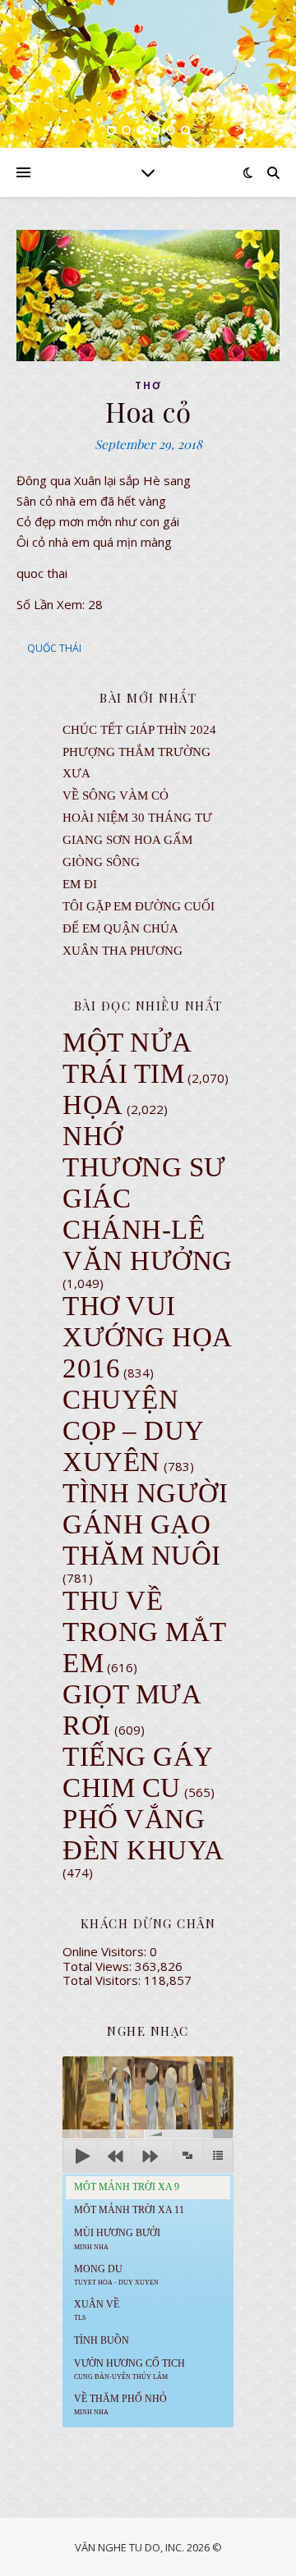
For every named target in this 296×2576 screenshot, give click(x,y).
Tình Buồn (102, 2340)
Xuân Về (97, 2310)
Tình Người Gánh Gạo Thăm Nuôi (145, 1524)
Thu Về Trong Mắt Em (144, 1632)
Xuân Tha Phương (123, 951)
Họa (93, 1105)
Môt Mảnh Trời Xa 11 (129, 2210)
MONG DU (116, 2275)
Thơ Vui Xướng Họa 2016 (147, 1337)
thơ (148, 385)
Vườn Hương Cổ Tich (129, 2369)
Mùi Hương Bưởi (117, 2239)
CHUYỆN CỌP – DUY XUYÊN (133, 1431)
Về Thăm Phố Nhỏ (120, 2404)
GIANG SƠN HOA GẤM (127, 840)
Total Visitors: (103, 1980)
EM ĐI (80, 884)
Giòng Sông (101, 862)
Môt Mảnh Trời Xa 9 (127, 2187)
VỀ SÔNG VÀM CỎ (116, 795)
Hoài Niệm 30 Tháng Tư (137, 818)
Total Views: (99, 1966)
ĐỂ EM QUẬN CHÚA (120, 928)
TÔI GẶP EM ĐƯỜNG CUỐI (139, 906)
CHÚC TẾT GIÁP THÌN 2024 (139, 730)
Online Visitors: (106, 1951)
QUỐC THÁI (54, 648)
